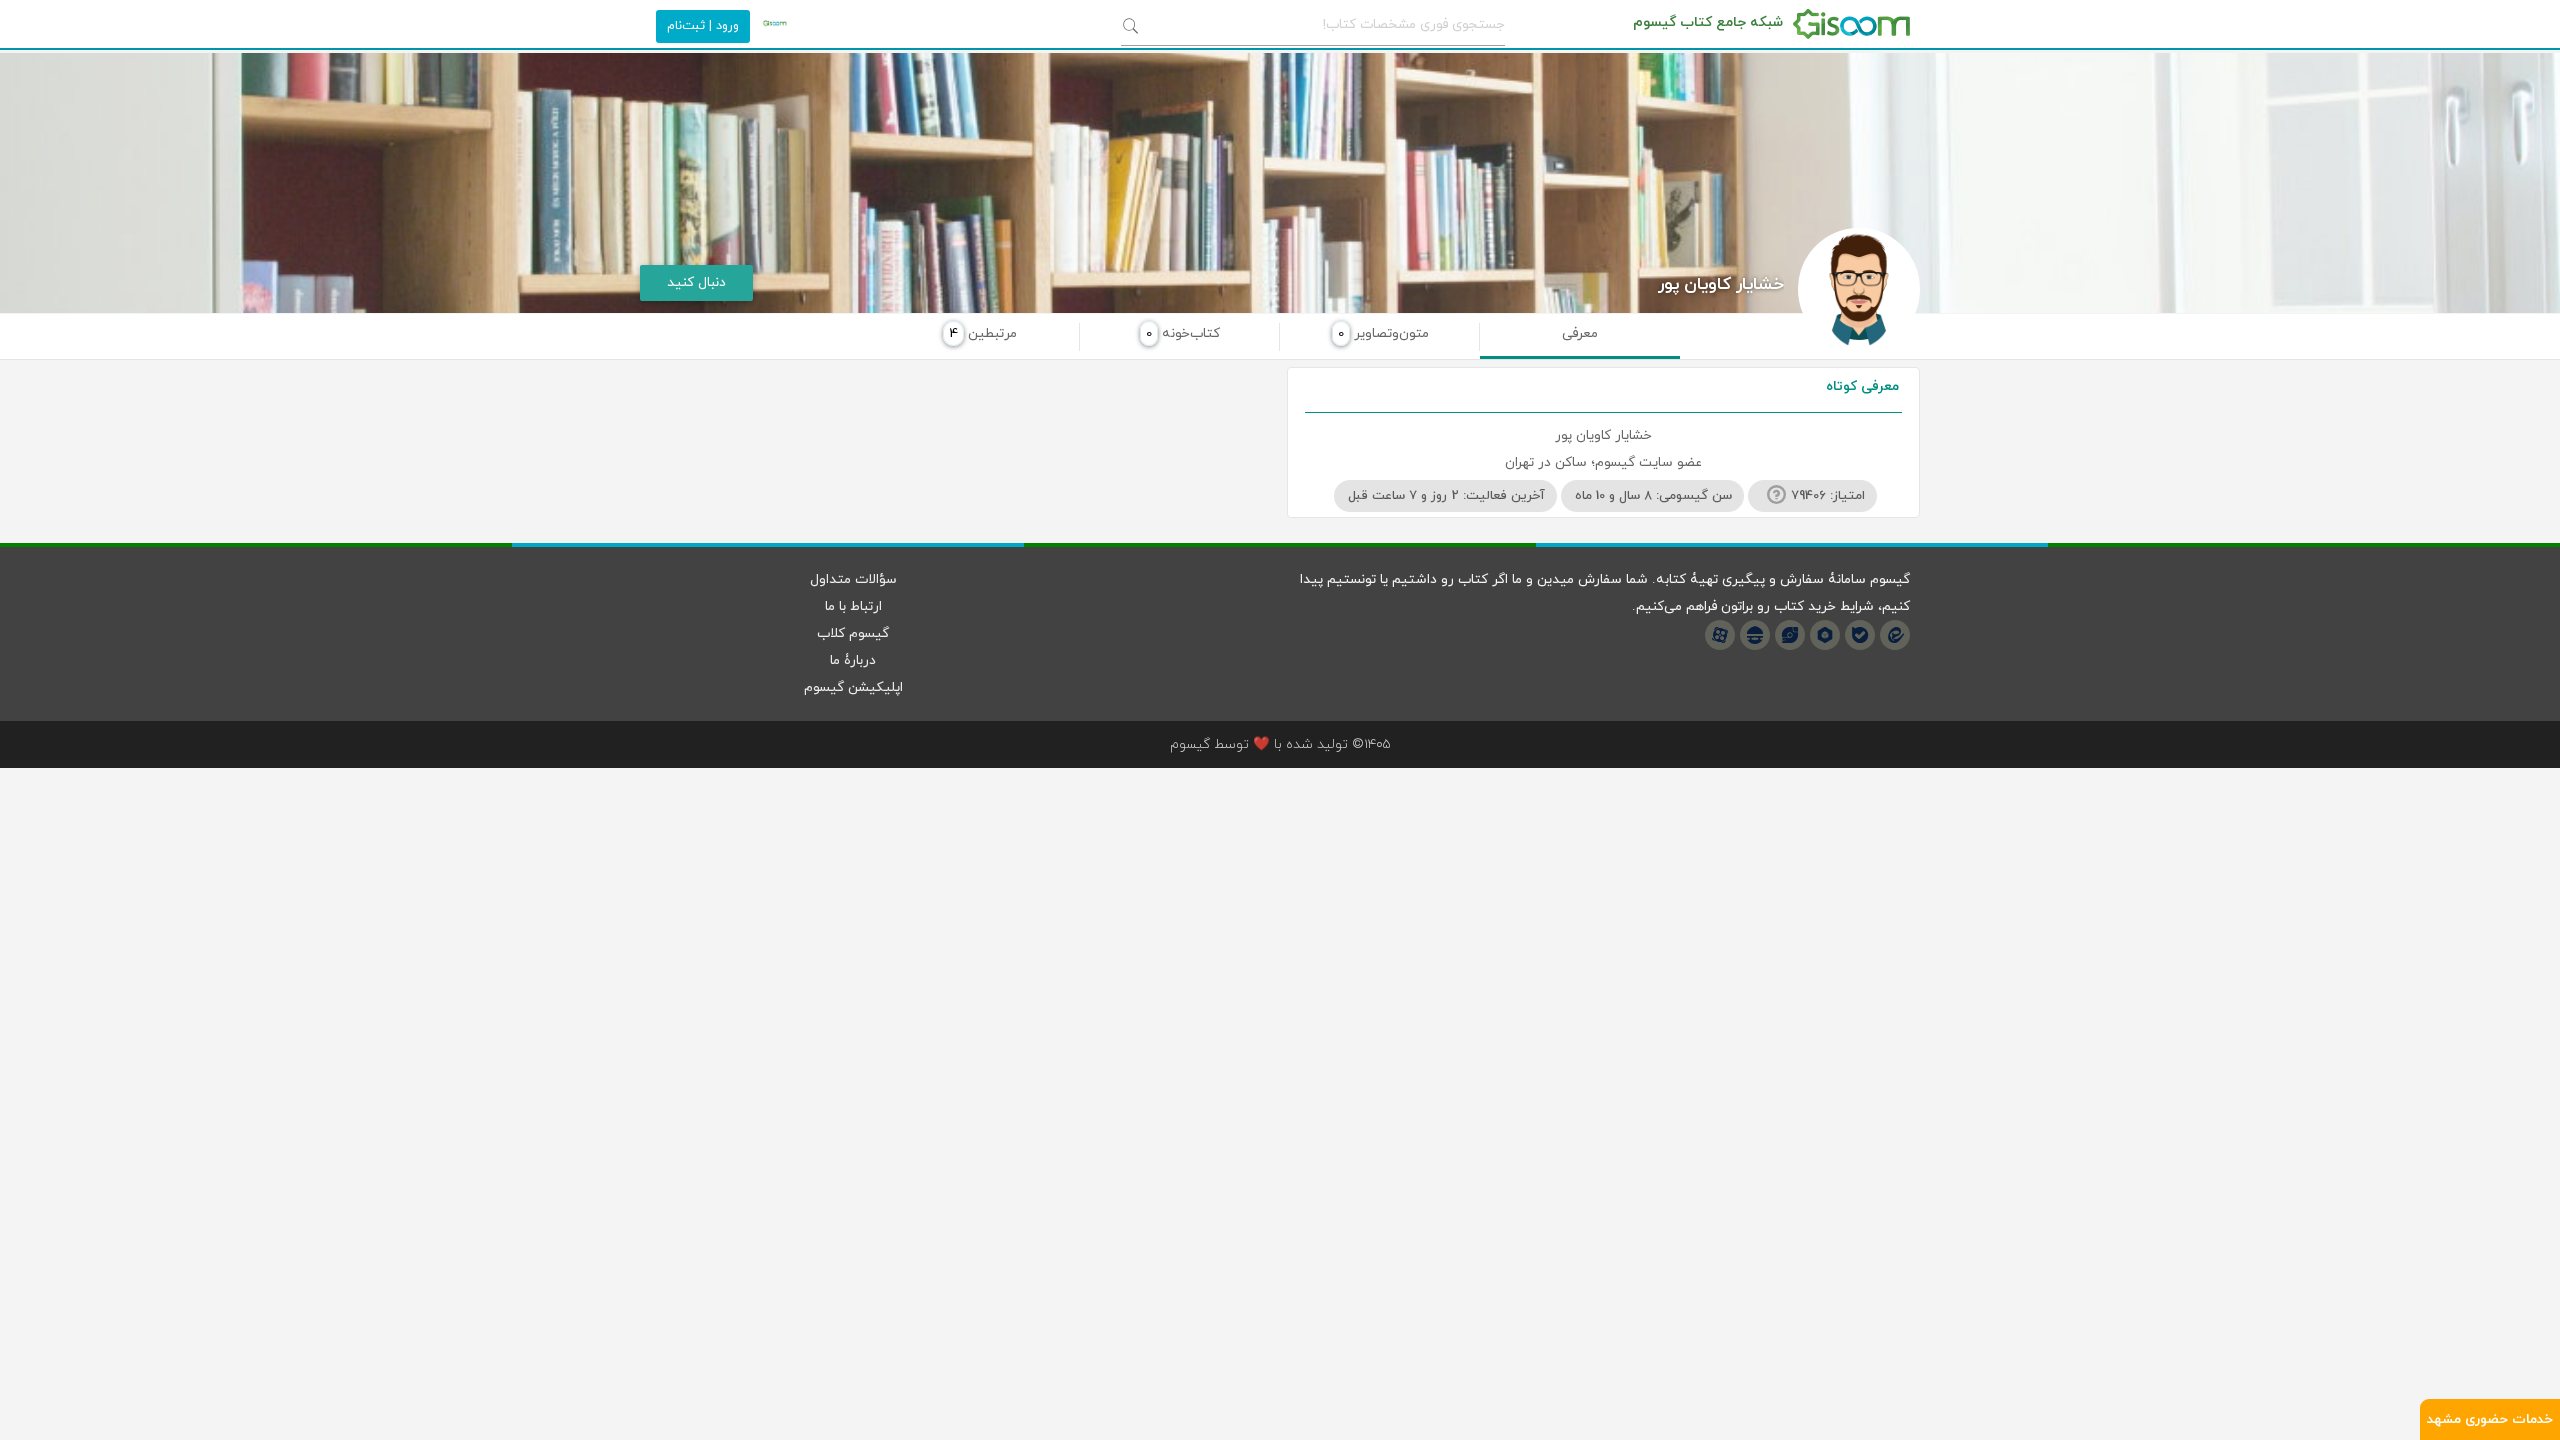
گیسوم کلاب (853, 633)
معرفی (1580, 333)
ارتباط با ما (853, 606)
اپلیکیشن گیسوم (853, 687)
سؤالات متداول (853, 579)
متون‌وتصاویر (1383, 333)
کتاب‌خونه (1183, 333)
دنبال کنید (696, 282)
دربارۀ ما (853, 660)
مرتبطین (983, 333)
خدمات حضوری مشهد (2490, 1419)
